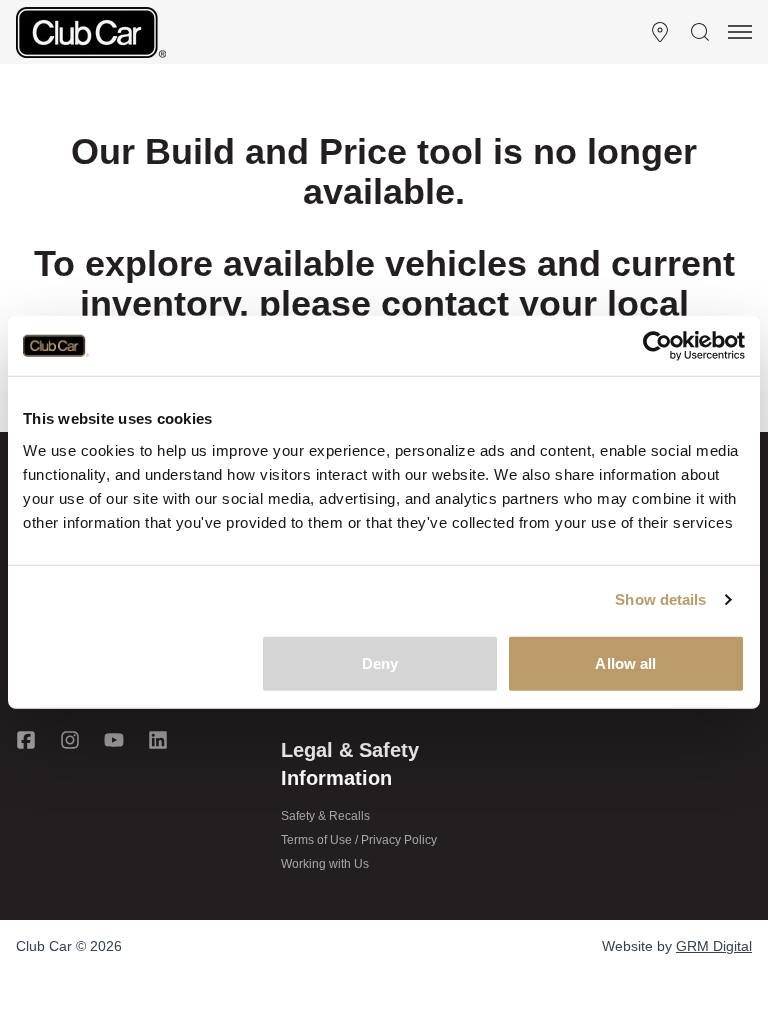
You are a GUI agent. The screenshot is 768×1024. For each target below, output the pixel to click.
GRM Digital (714, 946)
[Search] (700, 32)
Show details (660, 599)
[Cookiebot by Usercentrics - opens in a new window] (657, 346)
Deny (380, 662)
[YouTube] (114, 740)
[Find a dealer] (660, 32)
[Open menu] (740, 32)
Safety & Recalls (325, 816)
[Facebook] (26, 740)
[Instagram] (70, 740)
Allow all (625, 662)
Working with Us (325, 864)
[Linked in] (158, 740)
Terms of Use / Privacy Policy (359, 840)
